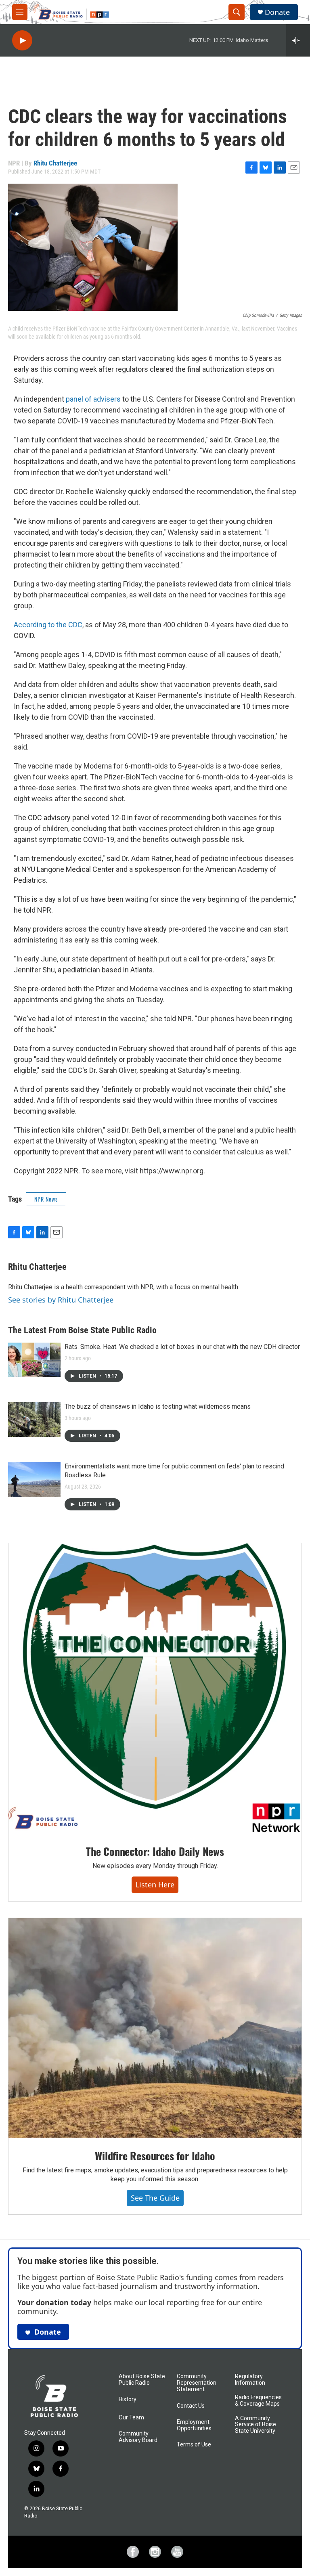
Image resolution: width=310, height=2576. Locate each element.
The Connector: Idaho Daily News (155, 1851)
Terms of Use (194, 2445)
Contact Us (191, 2406)
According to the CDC (48, 625)
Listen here (155, 1885)
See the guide (155, 2198)
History (128, 2399)
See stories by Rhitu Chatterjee (61, 1300)
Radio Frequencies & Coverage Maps (258, 2401)
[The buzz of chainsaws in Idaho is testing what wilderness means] (34, 1420)
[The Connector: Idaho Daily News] (155, 1688)
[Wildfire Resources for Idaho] (155, 2028)
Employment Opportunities (194, 2425)
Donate (277, 12)
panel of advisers (94, 399)
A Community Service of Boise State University (256, 2425)
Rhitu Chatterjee (55, 163)
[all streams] (298, 40)
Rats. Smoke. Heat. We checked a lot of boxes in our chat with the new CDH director (182, 1347)
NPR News (46, 1199)
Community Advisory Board (138, 2437)
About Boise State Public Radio (142, 2380)
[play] (22, 41)
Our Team (131, 2418)
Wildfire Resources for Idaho (155, 2156)
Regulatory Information (250, 2380)
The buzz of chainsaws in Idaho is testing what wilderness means (158, 1406)
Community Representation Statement (197, 2383)
